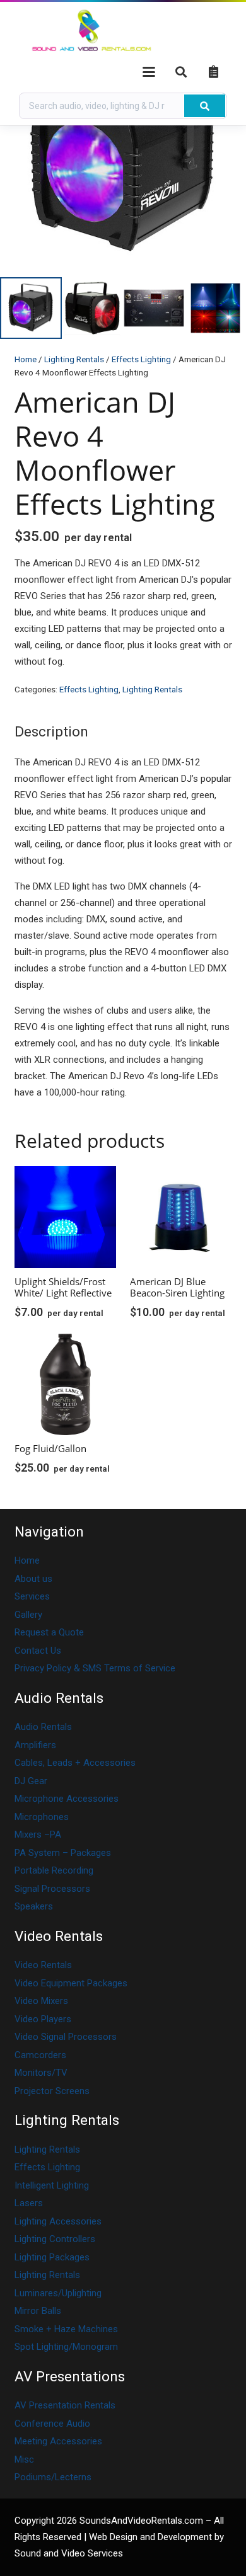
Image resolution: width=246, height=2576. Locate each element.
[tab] (51, 731)
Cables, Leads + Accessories (75, 1763)
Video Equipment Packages (71, 1983)
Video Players (43, 2019)
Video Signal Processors (66, 2037)
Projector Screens (52, 2091)
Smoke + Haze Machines (66, 2329)
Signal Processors (52, 1889)
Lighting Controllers (55, 2239)
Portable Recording (54, 1870)
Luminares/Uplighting (58, 2293)
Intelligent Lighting (52, 2185)
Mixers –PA (38, 1835)
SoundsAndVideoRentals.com (141, 2521)
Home (26, 359)
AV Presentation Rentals (65, 2405)
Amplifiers (35, 1745)
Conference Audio (52, 2424)
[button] (149, 72)
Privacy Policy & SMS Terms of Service (95, 1668)
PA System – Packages (63, 1853)
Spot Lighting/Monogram (66, 2347)
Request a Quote (49, 1632)
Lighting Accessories (58, 2221)
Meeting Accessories (58, 2441)
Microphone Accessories (67, 1799)
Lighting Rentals (74, 359)
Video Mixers (41, 2001)
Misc (24, 2459)
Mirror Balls (38, 2311)
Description (51, 731)
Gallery (28, 1615)
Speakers (34, 1906)
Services (32, 1596)
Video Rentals (43, 1965)
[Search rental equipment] (205, 106)
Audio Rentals (43, 1727)
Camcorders (40, 2055)
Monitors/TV (41, 2073)
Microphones (42, 1817)
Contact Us (38, 1651)
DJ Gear (31, 1781)
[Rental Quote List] (213, 72)
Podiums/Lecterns (53, 2477)
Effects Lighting (141, 359)
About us (33, 1579)
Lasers (29, 2203)
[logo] (91, 32)
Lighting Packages (52, 2257)
